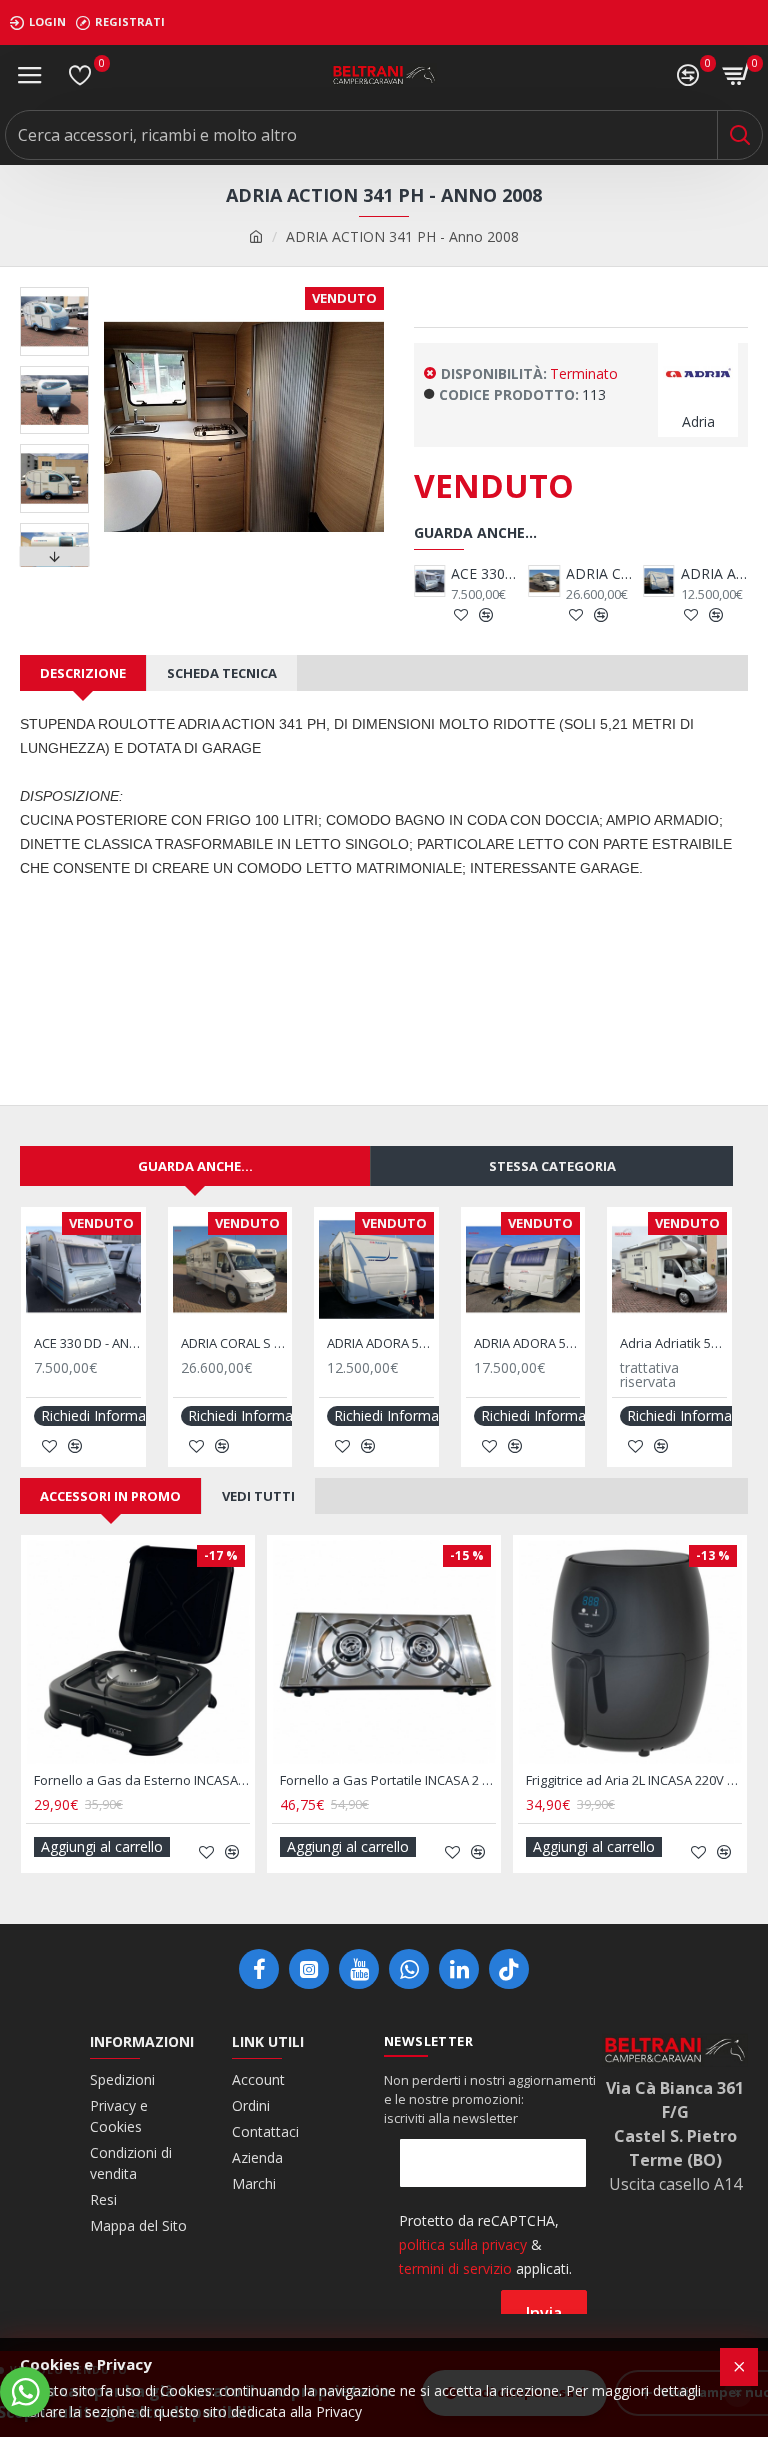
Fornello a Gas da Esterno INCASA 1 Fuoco (142, 1780)
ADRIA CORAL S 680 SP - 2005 (599, 574)
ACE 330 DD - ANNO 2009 (484, 574)
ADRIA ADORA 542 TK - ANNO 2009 (714, 574)
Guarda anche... (195, 1166)
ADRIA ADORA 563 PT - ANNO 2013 (527, 1343)
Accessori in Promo (110, 1496)
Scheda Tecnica (222, 673)
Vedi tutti (258, 1496)
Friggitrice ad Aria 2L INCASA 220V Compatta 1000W (634, 1780)
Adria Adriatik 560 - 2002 (673, 1343)
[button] (54, 292)
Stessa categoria (552, 1166)
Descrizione (83, 673)
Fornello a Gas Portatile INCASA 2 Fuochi (388, 1780)
